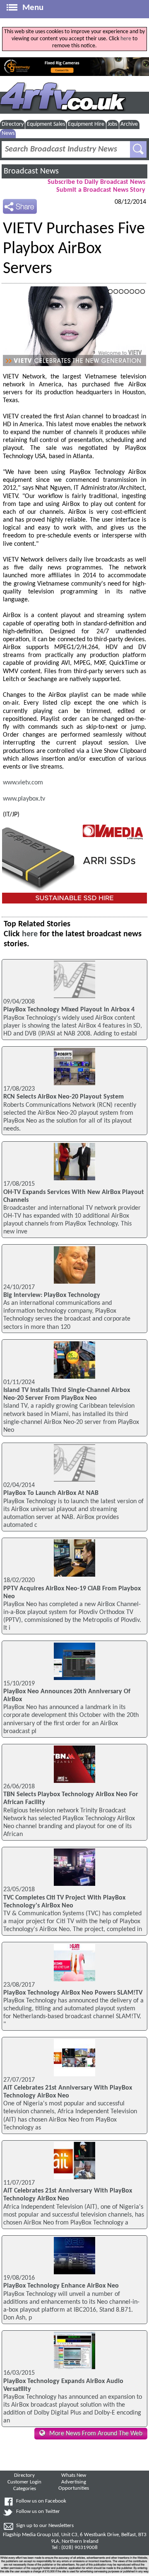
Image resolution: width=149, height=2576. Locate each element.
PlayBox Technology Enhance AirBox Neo (61, 2286)
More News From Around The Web (96, 2434)
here (126, 39)
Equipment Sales (46, 124)
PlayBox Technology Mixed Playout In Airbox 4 (69, 1010)
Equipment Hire (86, 124)
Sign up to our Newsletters (45, 2526)
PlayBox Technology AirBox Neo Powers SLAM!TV (73, 1993)
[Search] (138, 149)
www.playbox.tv (24, 799)
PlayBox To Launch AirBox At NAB (51, 1493)
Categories (25, 2489)
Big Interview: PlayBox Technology (52, 1295)
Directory (13, 124)
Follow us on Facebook (41, 2501)
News (8, 133)
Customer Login (24, 2482)
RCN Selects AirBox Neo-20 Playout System (64, 1097)
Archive (129, 124)
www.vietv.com (23, 783)
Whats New (74, 2476)
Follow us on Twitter (38, 2512)
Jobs (112, 124)
